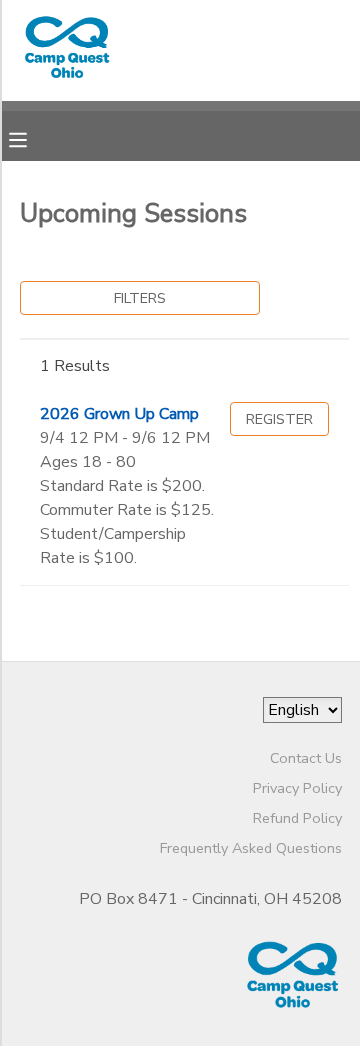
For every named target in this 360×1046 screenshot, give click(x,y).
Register (279, 419)
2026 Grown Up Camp (119, 414)
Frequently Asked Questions (251, 848)
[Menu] (33, 138)
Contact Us (306, 758)
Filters (140, 298)
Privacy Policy (297, 788)
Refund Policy (297, 818)
